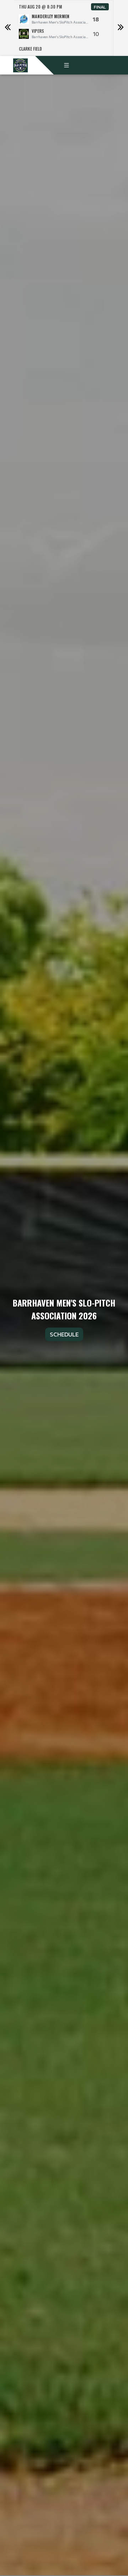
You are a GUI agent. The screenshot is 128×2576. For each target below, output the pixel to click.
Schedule (64, 1334)
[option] (64, 28)
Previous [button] (7, 28)
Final (100, 7)
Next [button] (121, 28)
